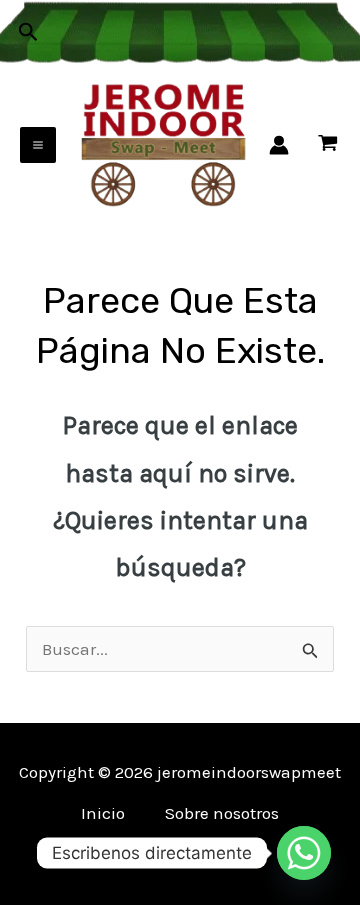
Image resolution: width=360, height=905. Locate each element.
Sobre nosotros (222, 813)
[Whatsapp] (304, 853)
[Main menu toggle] (38, 145)
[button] (28, 32)
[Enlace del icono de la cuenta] (279, 145)
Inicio (103, 813)
